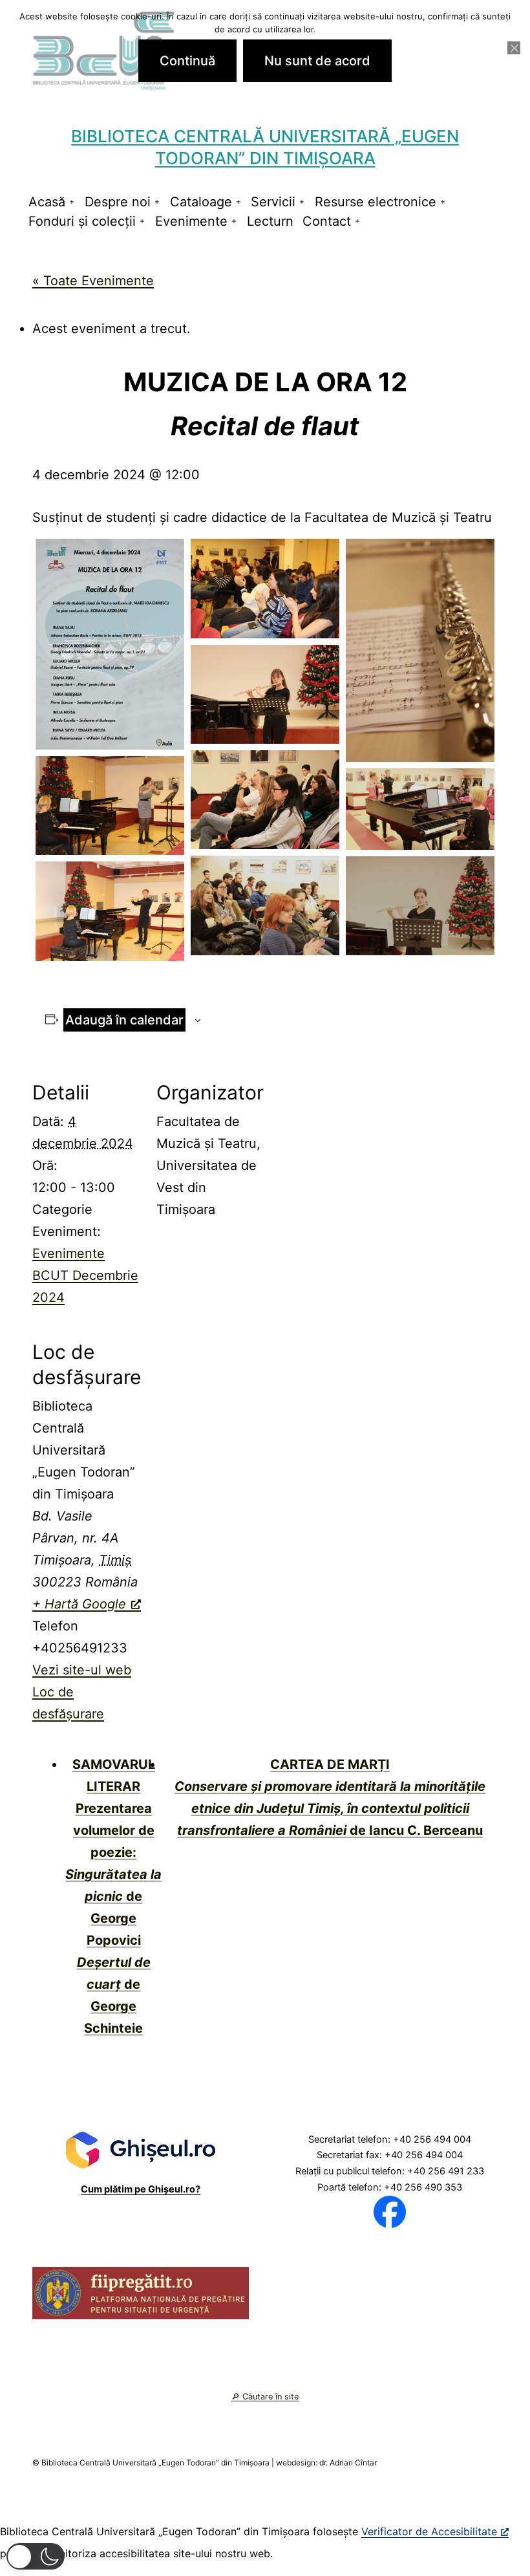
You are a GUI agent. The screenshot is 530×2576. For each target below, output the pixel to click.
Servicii (273, 202)
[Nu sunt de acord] (514, 48)
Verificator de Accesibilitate (429, 2531)
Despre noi (118, 202)
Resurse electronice (376, 202)
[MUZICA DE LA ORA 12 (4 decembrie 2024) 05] (420, 809)
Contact (327, 221)
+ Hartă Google (79, 1604)
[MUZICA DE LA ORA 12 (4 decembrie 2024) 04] (110, 806)
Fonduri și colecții (82, 221)
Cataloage (201, 202)
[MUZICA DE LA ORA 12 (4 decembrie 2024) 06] (265, 905)
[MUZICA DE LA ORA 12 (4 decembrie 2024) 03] (265, 800)
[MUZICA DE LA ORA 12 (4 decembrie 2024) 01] (420, 650)
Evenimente (191, 221)
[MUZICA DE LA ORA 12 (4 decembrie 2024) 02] (265, 694)
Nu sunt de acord (317, 61)
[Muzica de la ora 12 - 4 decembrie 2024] (110, 644)
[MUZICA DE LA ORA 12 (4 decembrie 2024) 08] (110, 911)
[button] (36, 2556)
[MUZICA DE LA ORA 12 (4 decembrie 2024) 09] (265, 588)
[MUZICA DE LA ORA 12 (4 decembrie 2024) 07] (420, 906)
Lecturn (270, 221)
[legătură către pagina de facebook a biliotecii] (390, 2211)
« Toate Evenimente (93, 281)
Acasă (47, 202)
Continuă (187, 61)
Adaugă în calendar (124, 1020)
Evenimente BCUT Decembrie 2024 (85, 1275)
